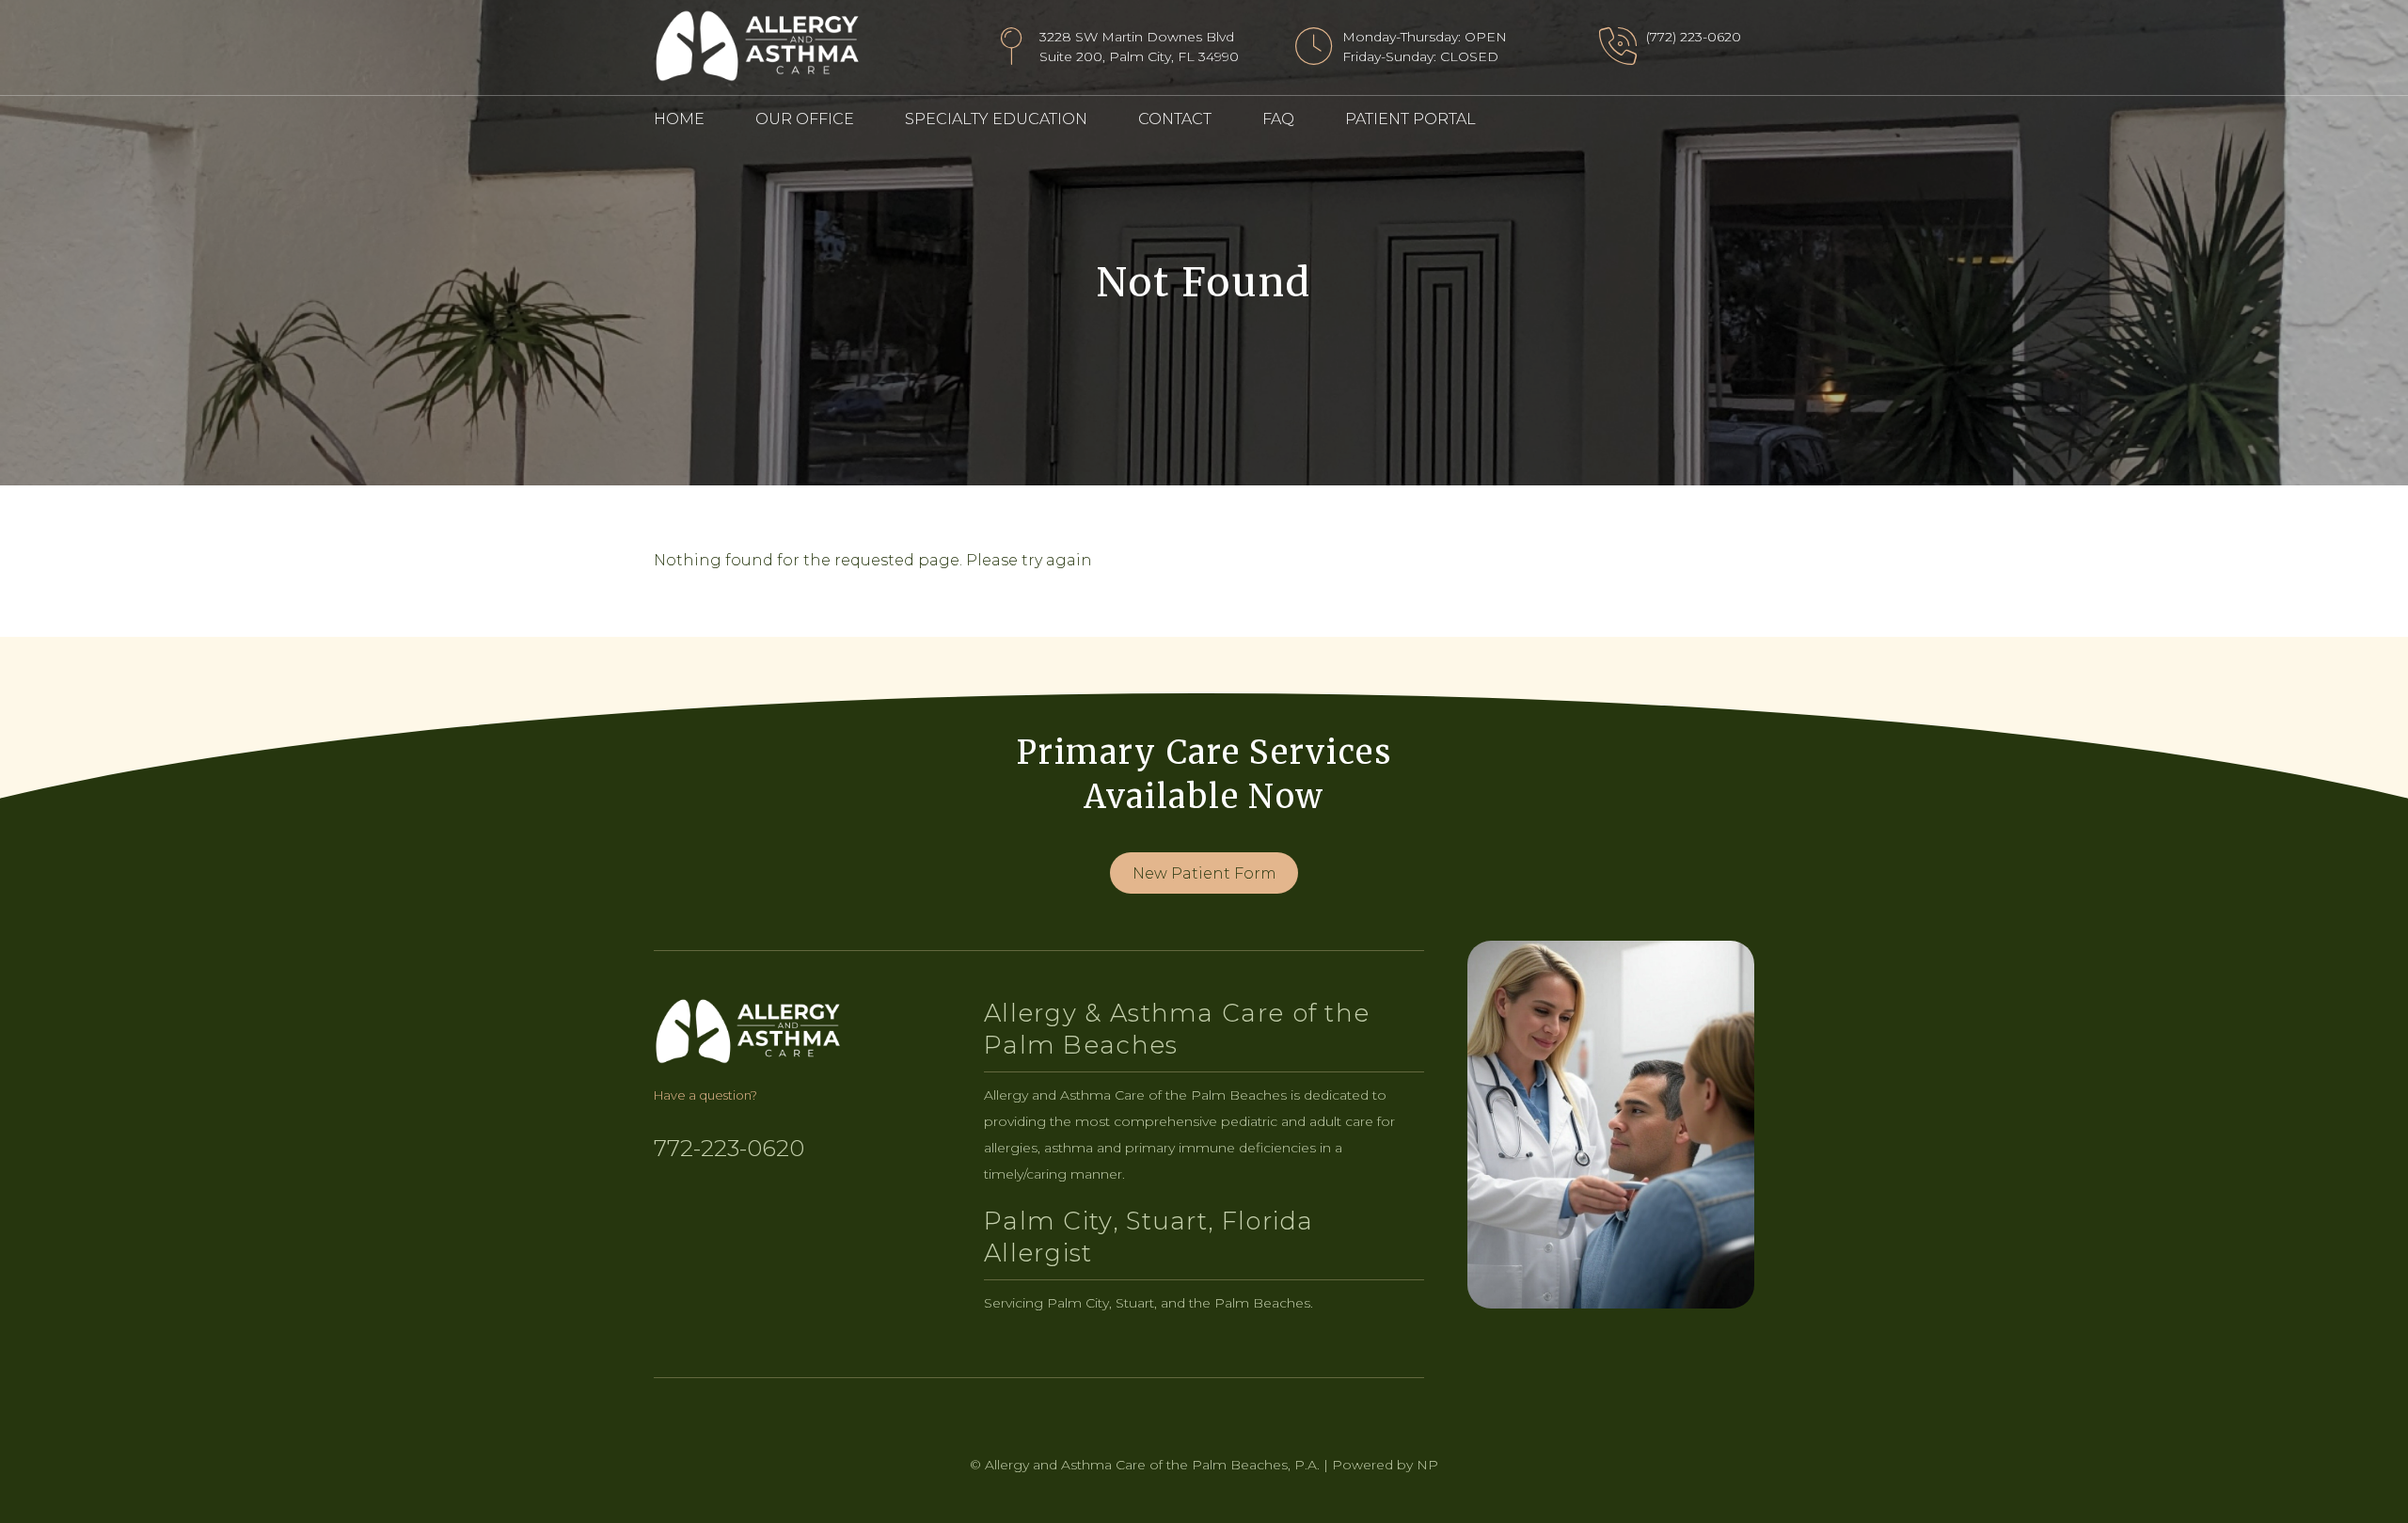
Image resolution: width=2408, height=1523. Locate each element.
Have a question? (705, 1095)
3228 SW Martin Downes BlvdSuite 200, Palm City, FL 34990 (1139, 47)
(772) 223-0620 (1694, 37)
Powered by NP (1385, 1465)
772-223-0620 (729, 1148)
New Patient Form (1204, 873)
